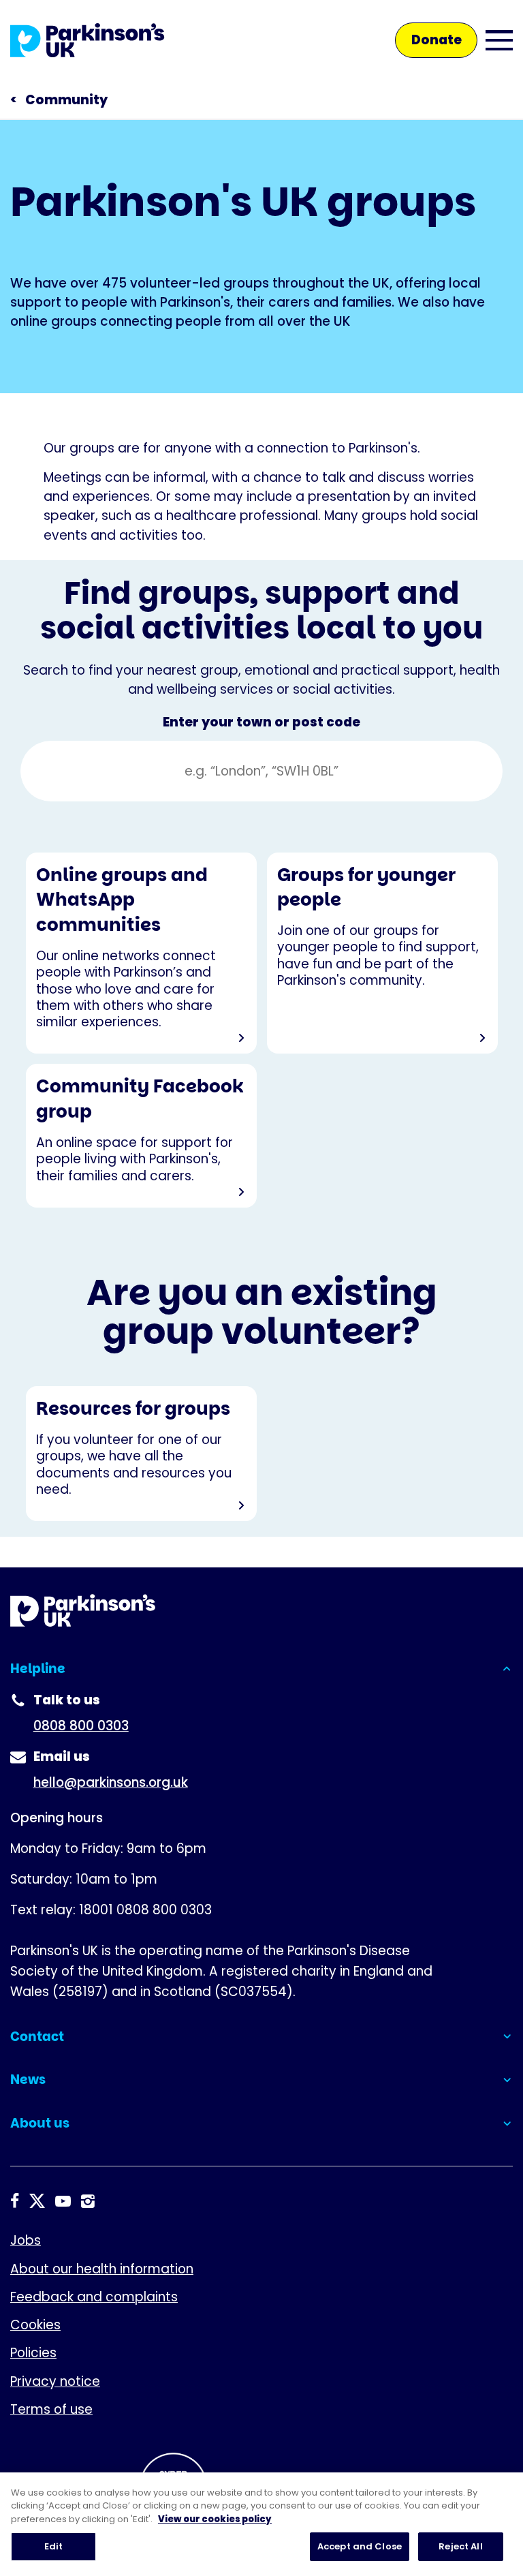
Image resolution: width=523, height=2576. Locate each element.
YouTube (63, 2202)
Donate (437, 40)
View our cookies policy (215, 2519)
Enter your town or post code (261, 723)
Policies (33, 2353)
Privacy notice (55, 2381)
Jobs (26, 2240)
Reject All (460, 2546)
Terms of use (51, 2409)
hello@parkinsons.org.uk (111, 1782)
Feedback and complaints (94, 2297)
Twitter (37, 2202)
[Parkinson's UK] (88, 40)
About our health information (102, 2269)
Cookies (35, 2325)
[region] (261, 2524)
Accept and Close (360, 2546)
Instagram (88, 2202)
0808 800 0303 (81, 1726)
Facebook (15, 2202)
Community (66, 100)
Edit (54, 2546)
